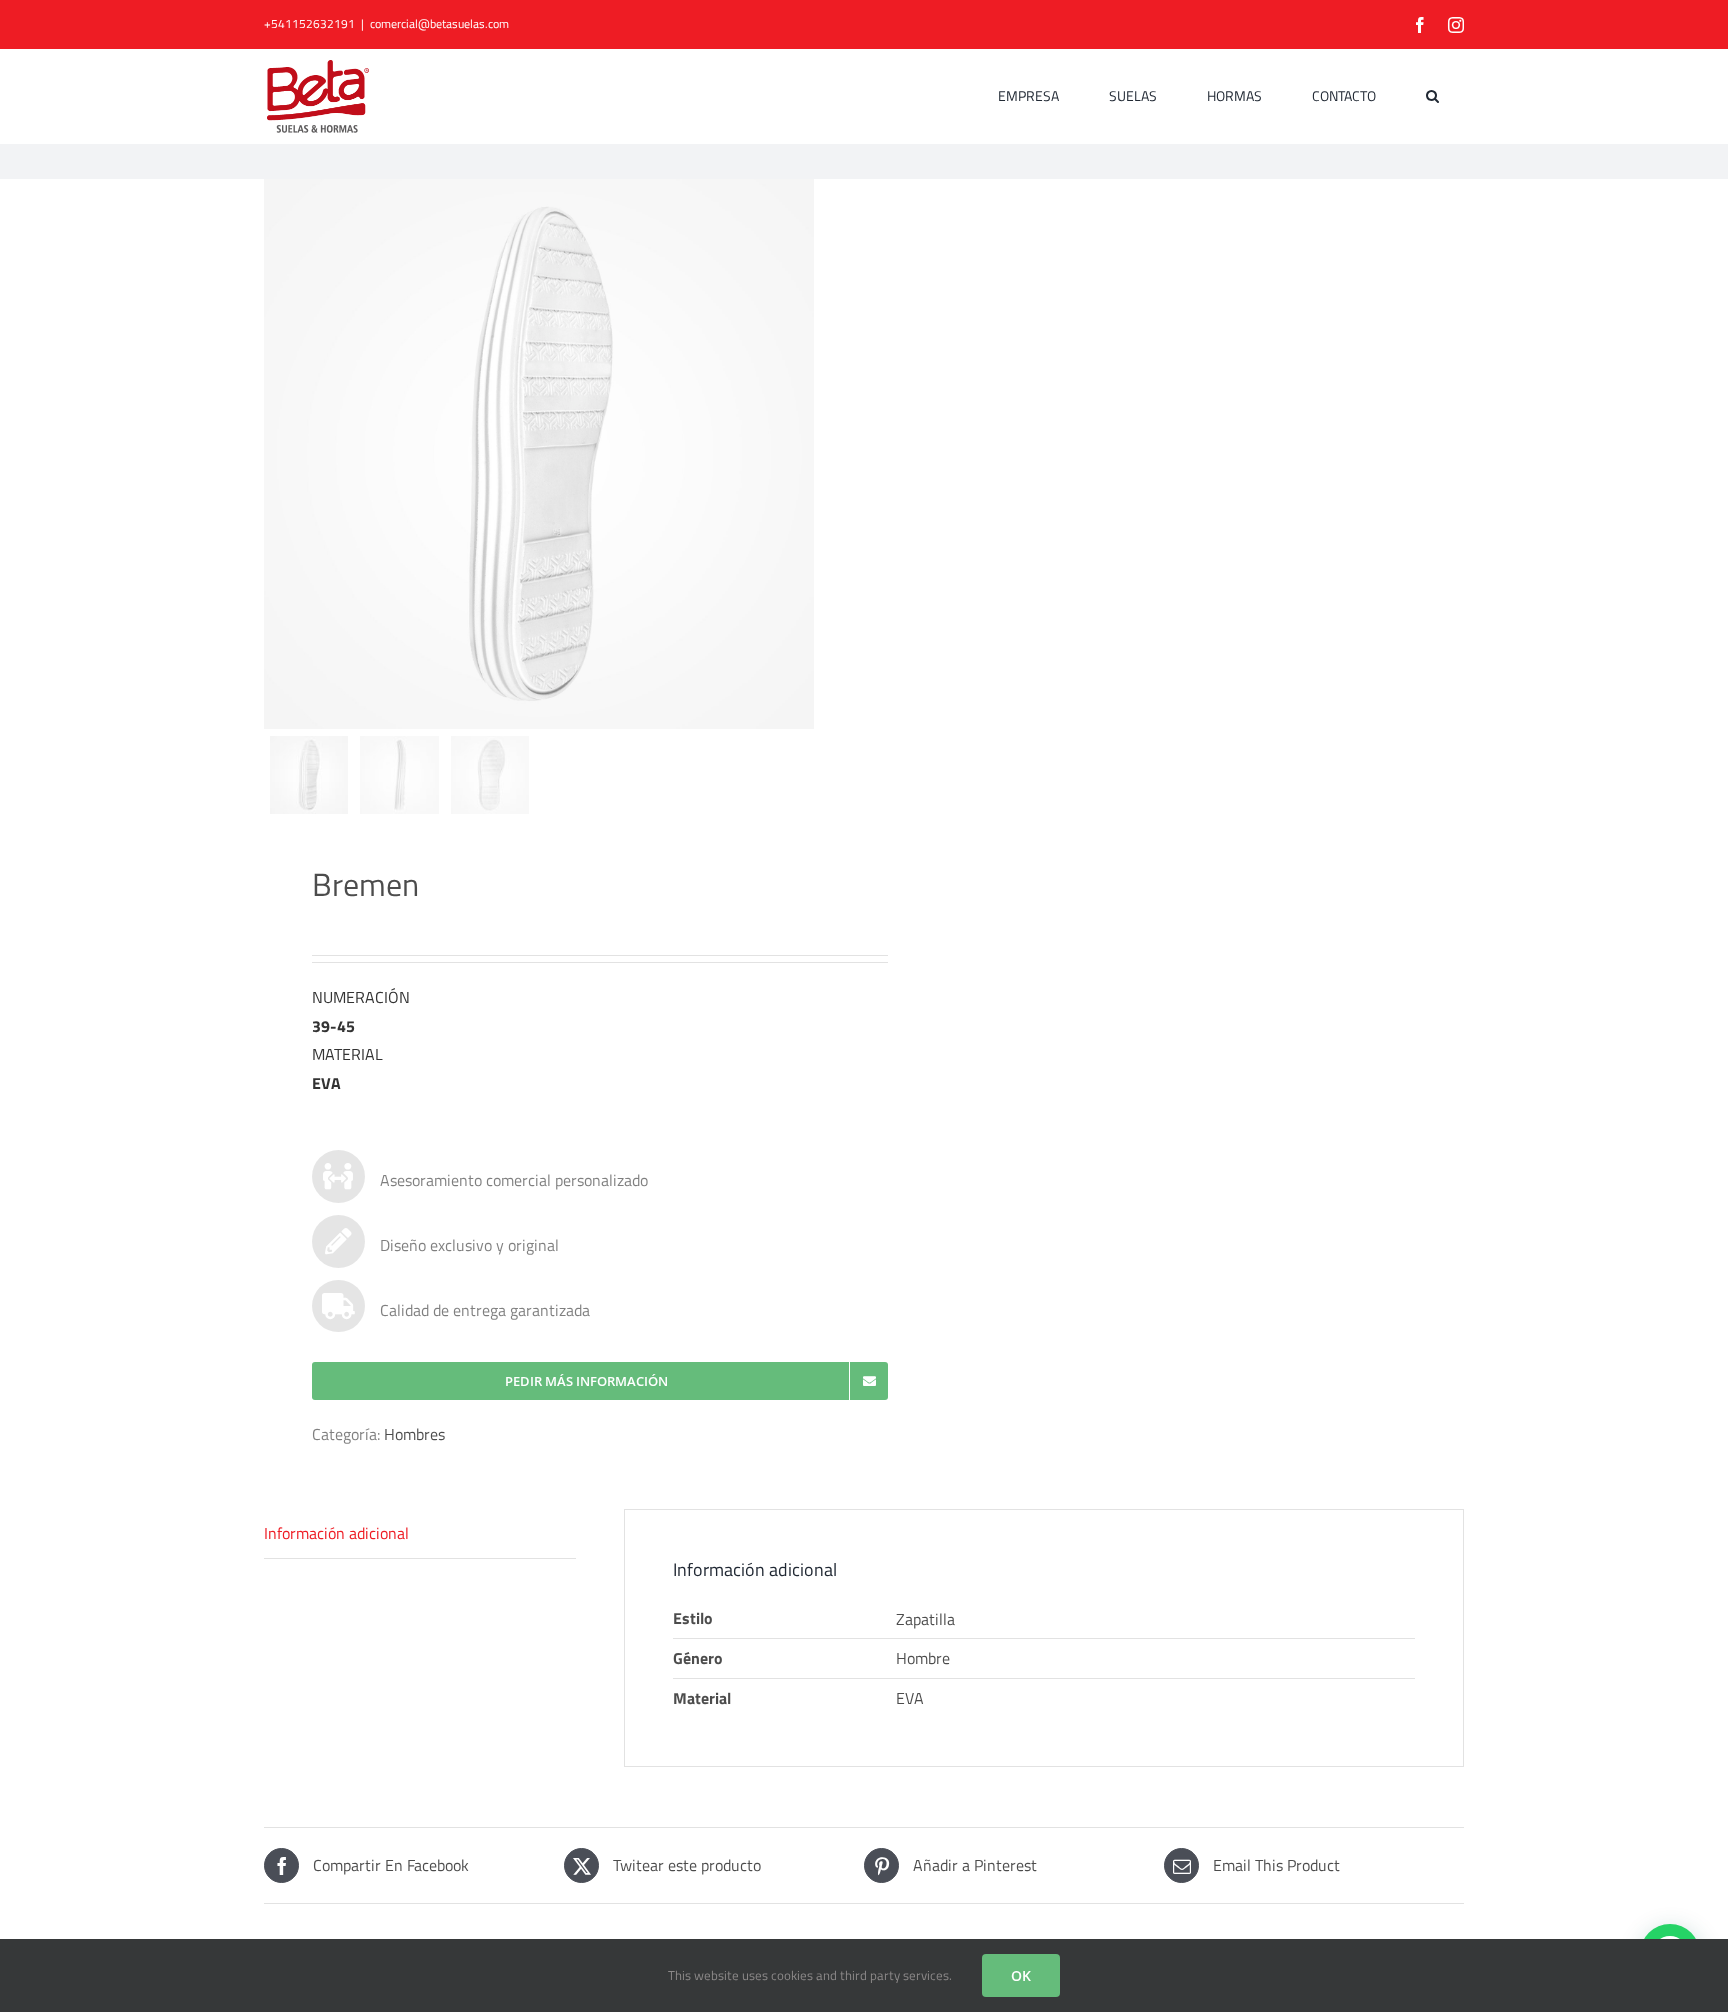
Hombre (923, 1658)
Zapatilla (925, 1619)
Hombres (414, 1434)
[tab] (420, 1534)
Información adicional (336, 1533)
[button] (1432, 96)
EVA (910, 1698)
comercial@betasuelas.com (439, 23)
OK (1021, 1975)
